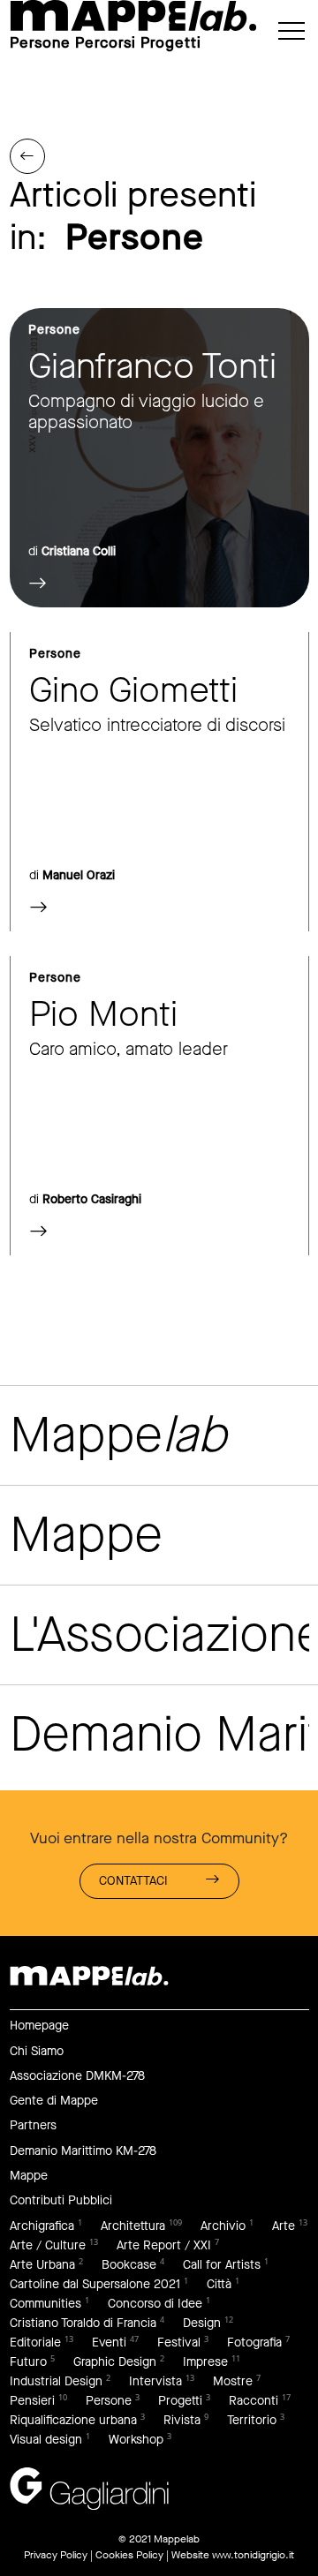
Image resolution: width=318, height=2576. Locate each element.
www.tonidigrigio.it (253, 2555)
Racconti (254, 2401)
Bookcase (129, 2265)
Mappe (29, 2176)
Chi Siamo (37, 2051)
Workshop (136, 2440)
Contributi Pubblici (61, 2200)
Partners (33, 2125)
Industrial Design (56, 2381)
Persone (109, 2401)
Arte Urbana (42, 2265)
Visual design (46, 2440)
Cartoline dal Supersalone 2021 (95, 2284)
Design (202, 2323)
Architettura (133, 2226)
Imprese (205, 2362)
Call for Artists (222, 2265)
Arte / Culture (48, 2245)
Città (219, 2284)
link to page (133, 15)
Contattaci (133, 1881)
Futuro (28, 2362)
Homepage (39, 2026)
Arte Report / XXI (164, 2245)
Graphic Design (115, 2362)
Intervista (155, 2381)
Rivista (182, 2420)
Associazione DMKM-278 (77, 2076)
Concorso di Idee (155, 2304)
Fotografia (254, 2343)
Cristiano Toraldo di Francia (83, 2323)
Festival (179, 2343)
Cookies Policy (129, 2555)
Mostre (233, 2381)
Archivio (223, 2226)
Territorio (252, 2420)
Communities (45, 2304)
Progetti (180, 2401)
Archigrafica (42, 2226)
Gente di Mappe (54, 2101)
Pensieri (32, 2401)
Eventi (109, 2343)
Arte (284, 2226)
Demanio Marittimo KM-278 (83, 2151)
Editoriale (35, 2343)
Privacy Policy (56, 2555)
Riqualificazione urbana (73, 2420)
